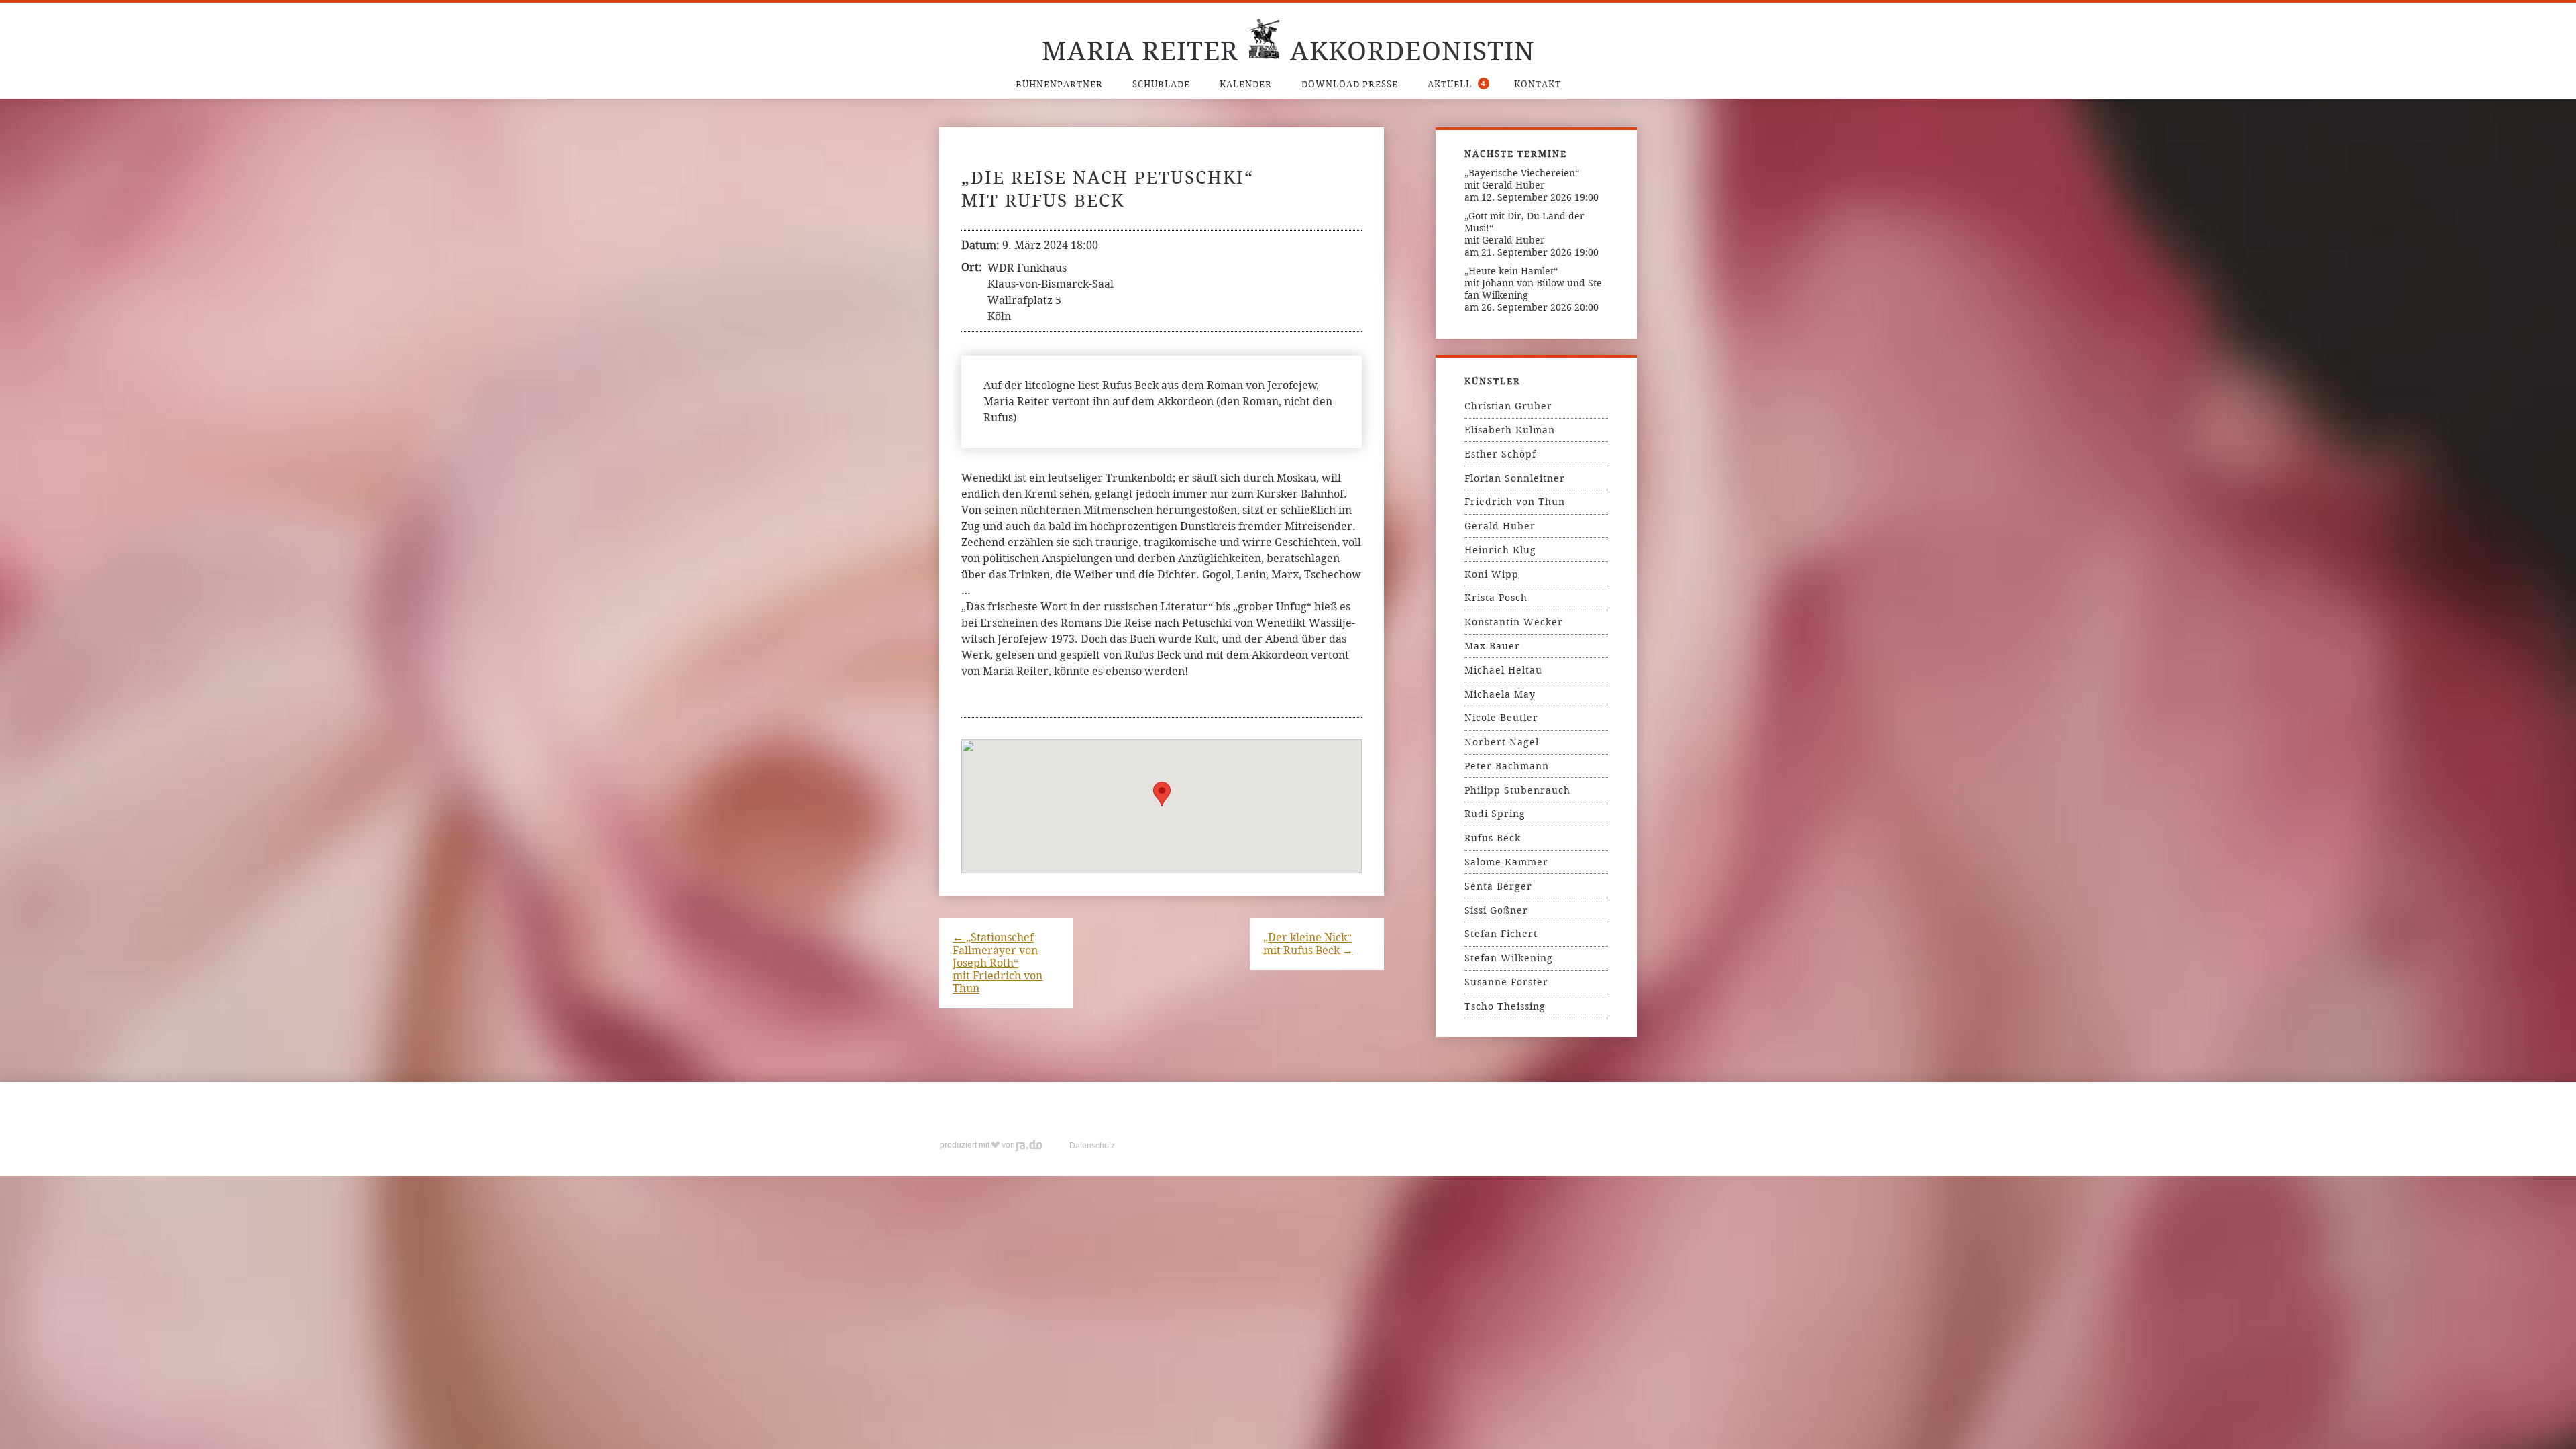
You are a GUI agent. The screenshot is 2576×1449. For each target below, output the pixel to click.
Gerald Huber (1500, 526)
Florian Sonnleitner (1515, 478)
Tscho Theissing (1505, 1006)
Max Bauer (1492, 646)
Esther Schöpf (1500, 454)
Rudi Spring (1495, 814)
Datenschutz (1092, 1146)
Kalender (1246, 84)
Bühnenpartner (1059, 84)
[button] (1162, 794)
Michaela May (1500, 694)
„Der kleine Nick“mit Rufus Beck (1308, 944)
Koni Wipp (1492, 574)
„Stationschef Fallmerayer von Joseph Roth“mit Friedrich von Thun (998, 963)
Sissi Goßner (1496, 910)
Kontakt (1538, 84)
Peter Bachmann (1507, 766)
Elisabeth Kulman (1510, 430)
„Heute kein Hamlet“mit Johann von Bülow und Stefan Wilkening (1535, 283)
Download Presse (1350, 84)
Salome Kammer (1506, 862)
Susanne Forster (1506, 982)
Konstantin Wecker (1514, 622)
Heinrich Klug (1500, 550)
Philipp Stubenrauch (1517, 790)
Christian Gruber (1508, 406)
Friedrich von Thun (1515, 502)
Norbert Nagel (1502, 742)
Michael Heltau (1503, 670)
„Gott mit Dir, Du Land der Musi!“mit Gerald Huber (1524, 228)
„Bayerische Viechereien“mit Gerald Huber (1522, 179)
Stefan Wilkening (1509, 958)
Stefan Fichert (1501, 934)
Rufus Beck (1493, 838)
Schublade (1161, 84)
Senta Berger (1498, 886)
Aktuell (1457, 84)
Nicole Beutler (1501, 718)
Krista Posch (1496, 598)
